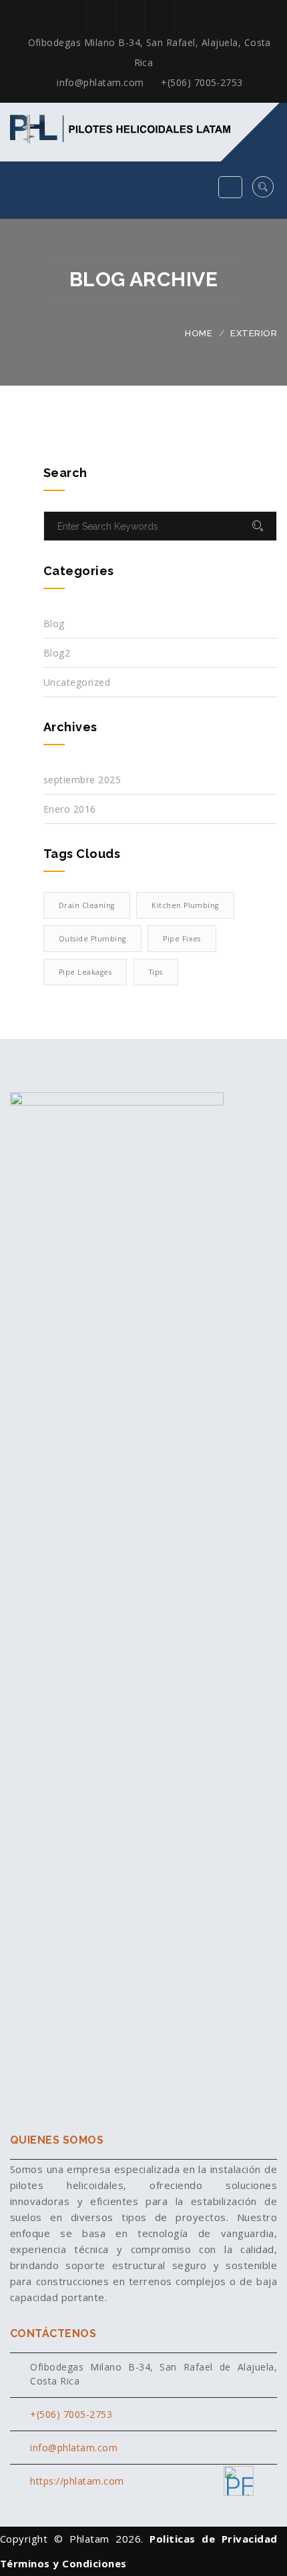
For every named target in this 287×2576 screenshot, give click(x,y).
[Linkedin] (158, 16)
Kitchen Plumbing (185, 905)
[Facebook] (99, 16)
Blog (54, 623)
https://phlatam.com (77, 2481)
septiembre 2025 (82, 780)
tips (156, 972)
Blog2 (57, 653)
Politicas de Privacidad (213, 2539)
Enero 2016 (70, 809)
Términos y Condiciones (63, 2563)
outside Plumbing (92, 939)
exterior (254, 333)
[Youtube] (187, 16)
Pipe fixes (182, 939)
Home (199, 333)
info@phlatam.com (99, 82)
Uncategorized (77, 682)
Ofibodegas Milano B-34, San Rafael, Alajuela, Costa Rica (150, 52)
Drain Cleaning (87, 905)
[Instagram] (128, 16)
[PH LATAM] (239, 2481)
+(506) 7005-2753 (201, 82)
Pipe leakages (85, 972)
